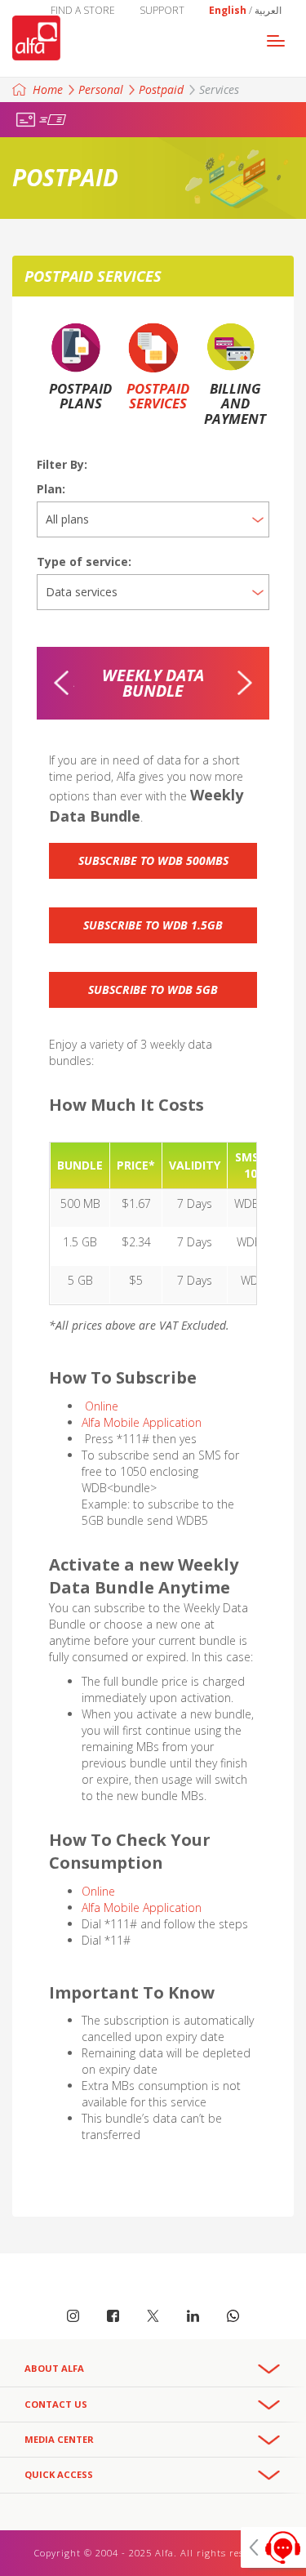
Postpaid (161, 89)
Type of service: (84, 562)
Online (102, 1406)
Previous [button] (61, 683)
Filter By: (62, 464)
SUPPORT (162, 10)
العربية (268, 10)
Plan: (51, 489)
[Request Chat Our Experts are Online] (273, 2547)
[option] (153, 683)
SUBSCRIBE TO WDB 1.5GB (153, 925)
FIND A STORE (83, 10)
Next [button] (245, 683)
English (228, 10)
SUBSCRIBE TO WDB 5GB (153, 989)
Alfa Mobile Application (143, 1422)
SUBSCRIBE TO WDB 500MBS (153, 860)
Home (48, 89)
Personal (101, 89)
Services (219, 89)
